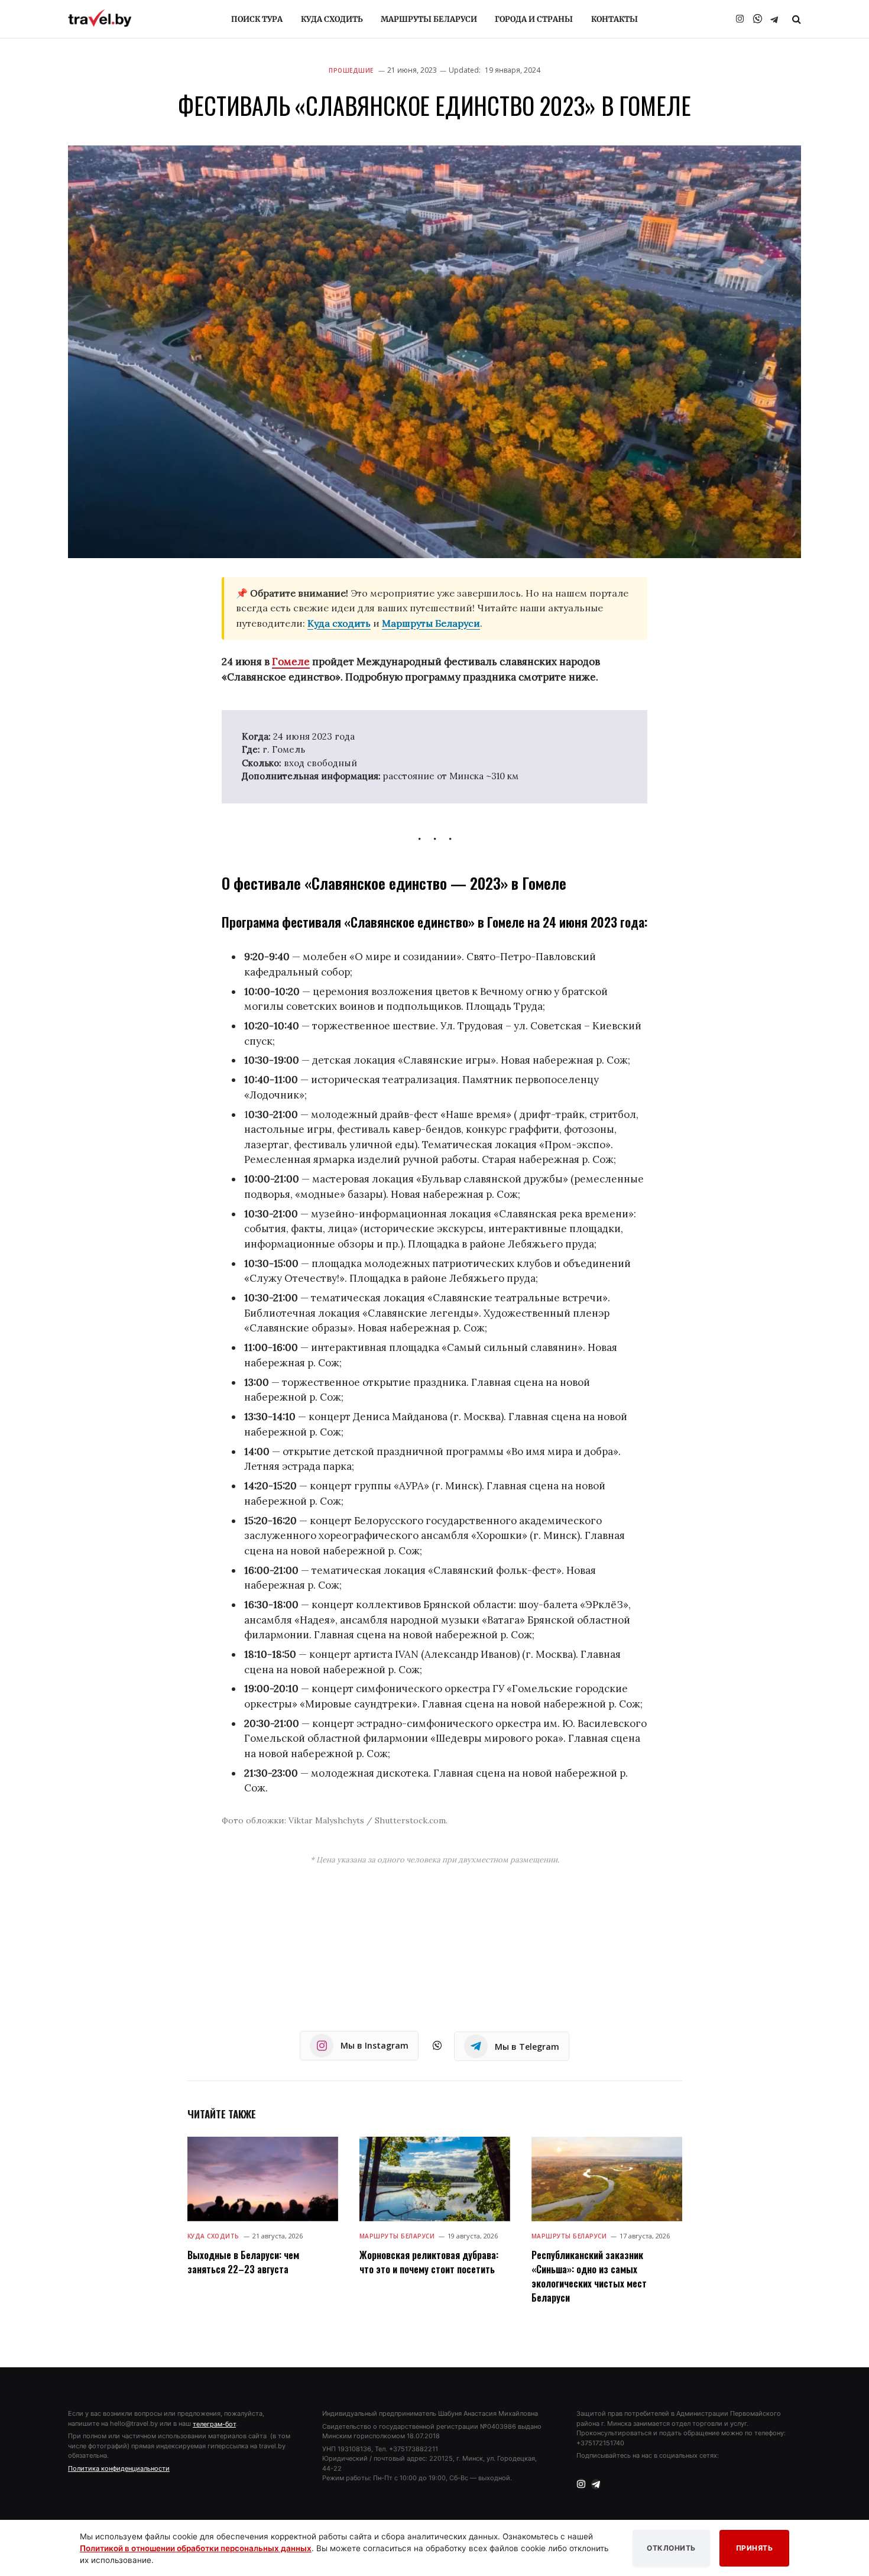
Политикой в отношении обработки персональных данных (196, 2548)
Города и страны (534, 19)
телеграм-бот (214, 2424)
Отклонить (671, 2548)
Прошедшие (351, 70)
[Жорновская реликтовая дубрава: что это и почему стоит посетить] (435, 2179)
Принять (755, 2548)
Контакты (615, 19)
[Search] (795, 19)
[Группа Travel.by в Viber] (757, 19)
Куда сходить (332, 19)
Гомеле (291, 662)
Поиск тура (257, 19)
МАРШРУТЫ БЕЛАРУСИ (397, 2236)
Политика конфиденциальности (119, 2468)
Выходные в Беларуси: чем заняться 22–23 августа (243, 2262)
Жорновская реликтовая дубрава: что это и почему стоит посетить (429, 2262)
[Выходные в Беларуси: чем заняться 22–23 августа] (263, 2179)
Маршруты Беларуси (429, 19)
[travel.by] (100, 18)
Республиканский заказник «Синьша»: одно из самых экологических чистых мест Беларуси (589, 2276)
